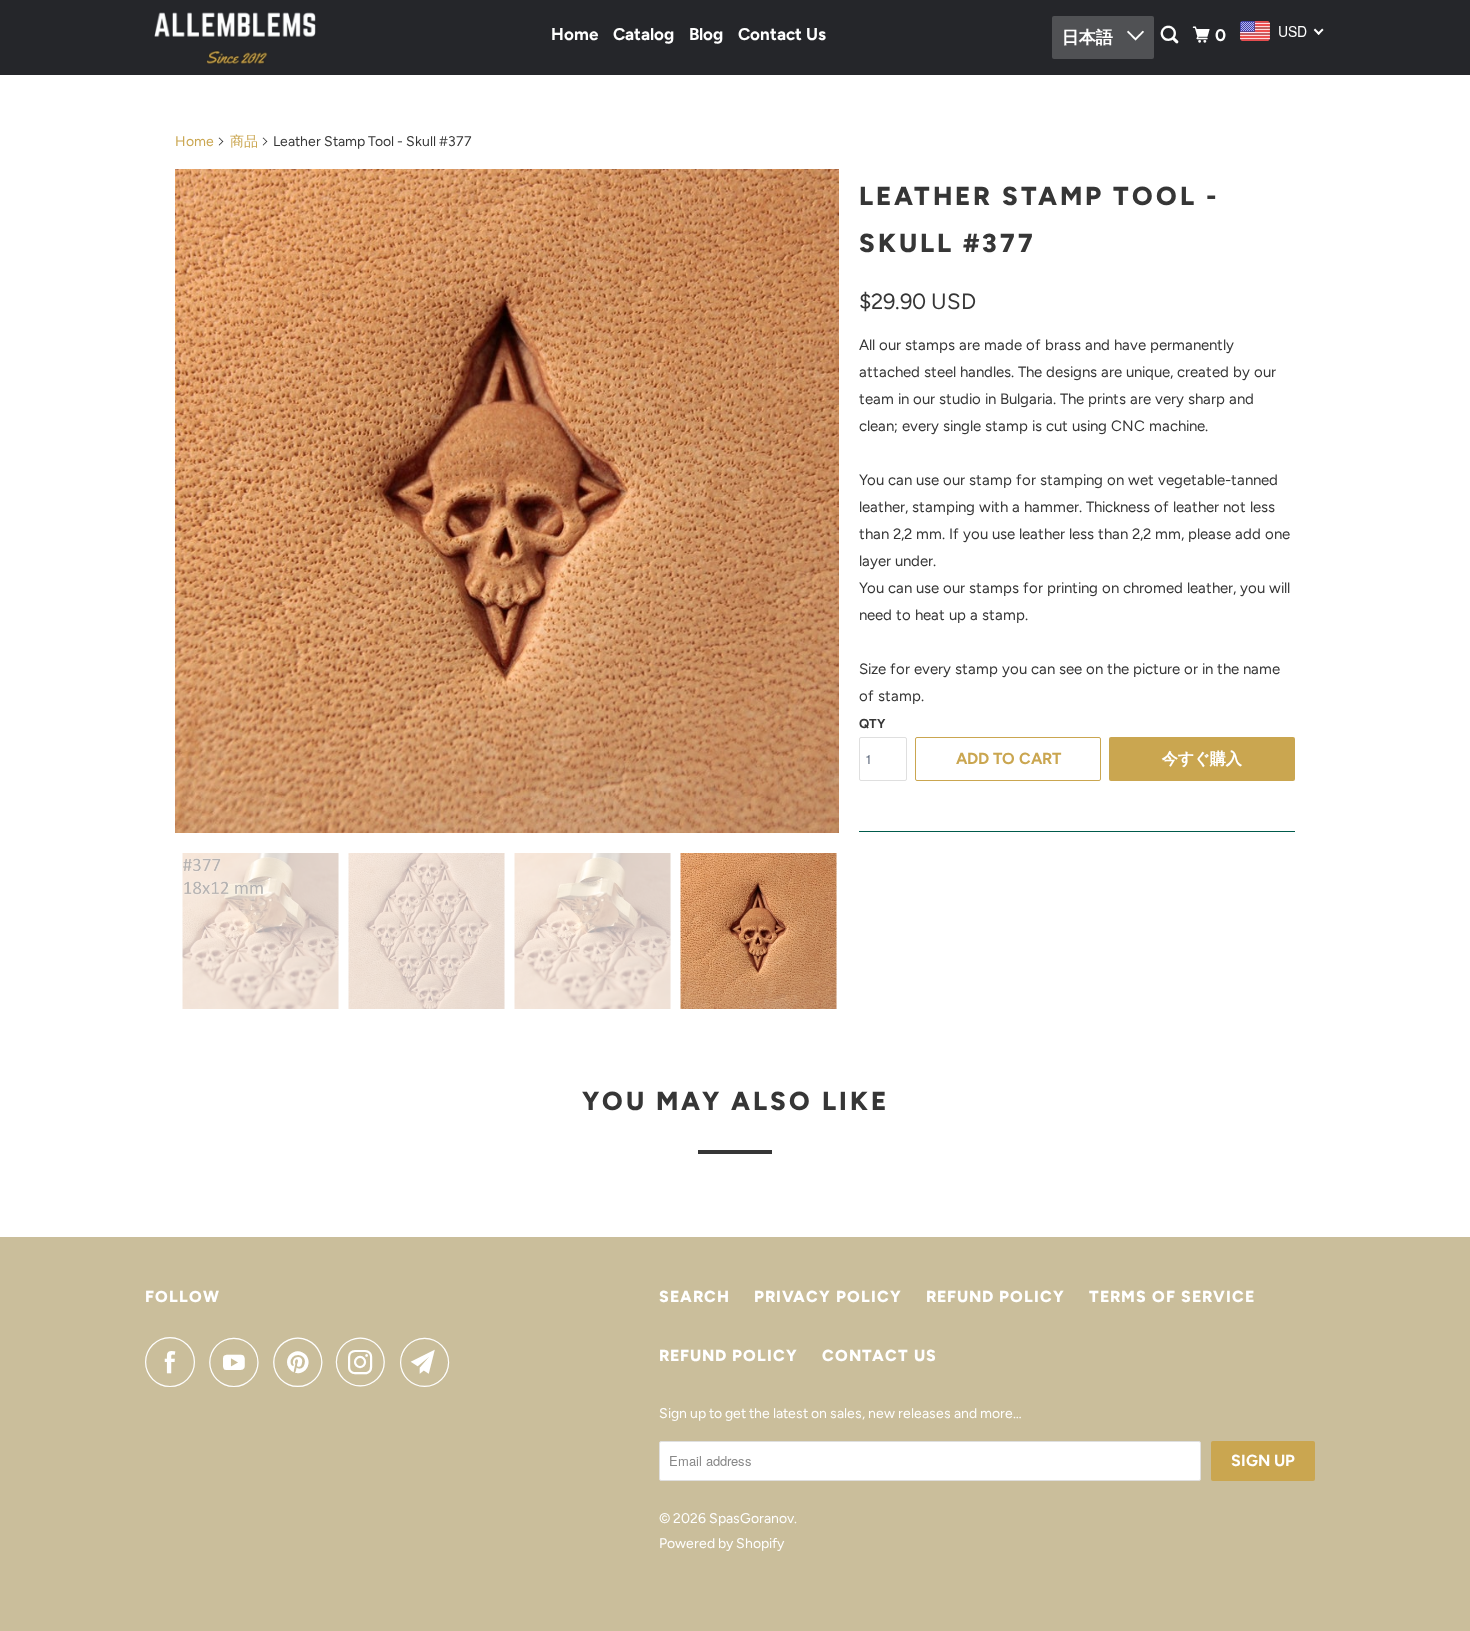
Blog (706, 34)
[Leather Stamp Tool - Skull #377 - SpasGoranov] (507, 501)
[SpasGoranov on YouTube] (239, 1362)
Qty (872, 723)
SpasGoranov (751, 1518)
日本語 (1089, 37)
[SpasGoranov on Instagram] (366, 1362)
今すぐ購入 (1202, 758)
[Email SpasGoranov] (430, 1362)
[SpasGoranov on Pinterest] (302, 1362)
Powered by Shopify (721, 1543)
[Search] (1171, 35)
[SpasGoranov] (235, 37)
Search (694, 1296)
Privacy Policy (828, 1296)
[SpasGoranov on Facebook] (175, 1362)
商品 (244, 141)
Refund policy (995, 1296)
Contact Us (782, 34)
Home (574, 34)
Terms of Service (1172, 1296)
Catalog (643, 34)
